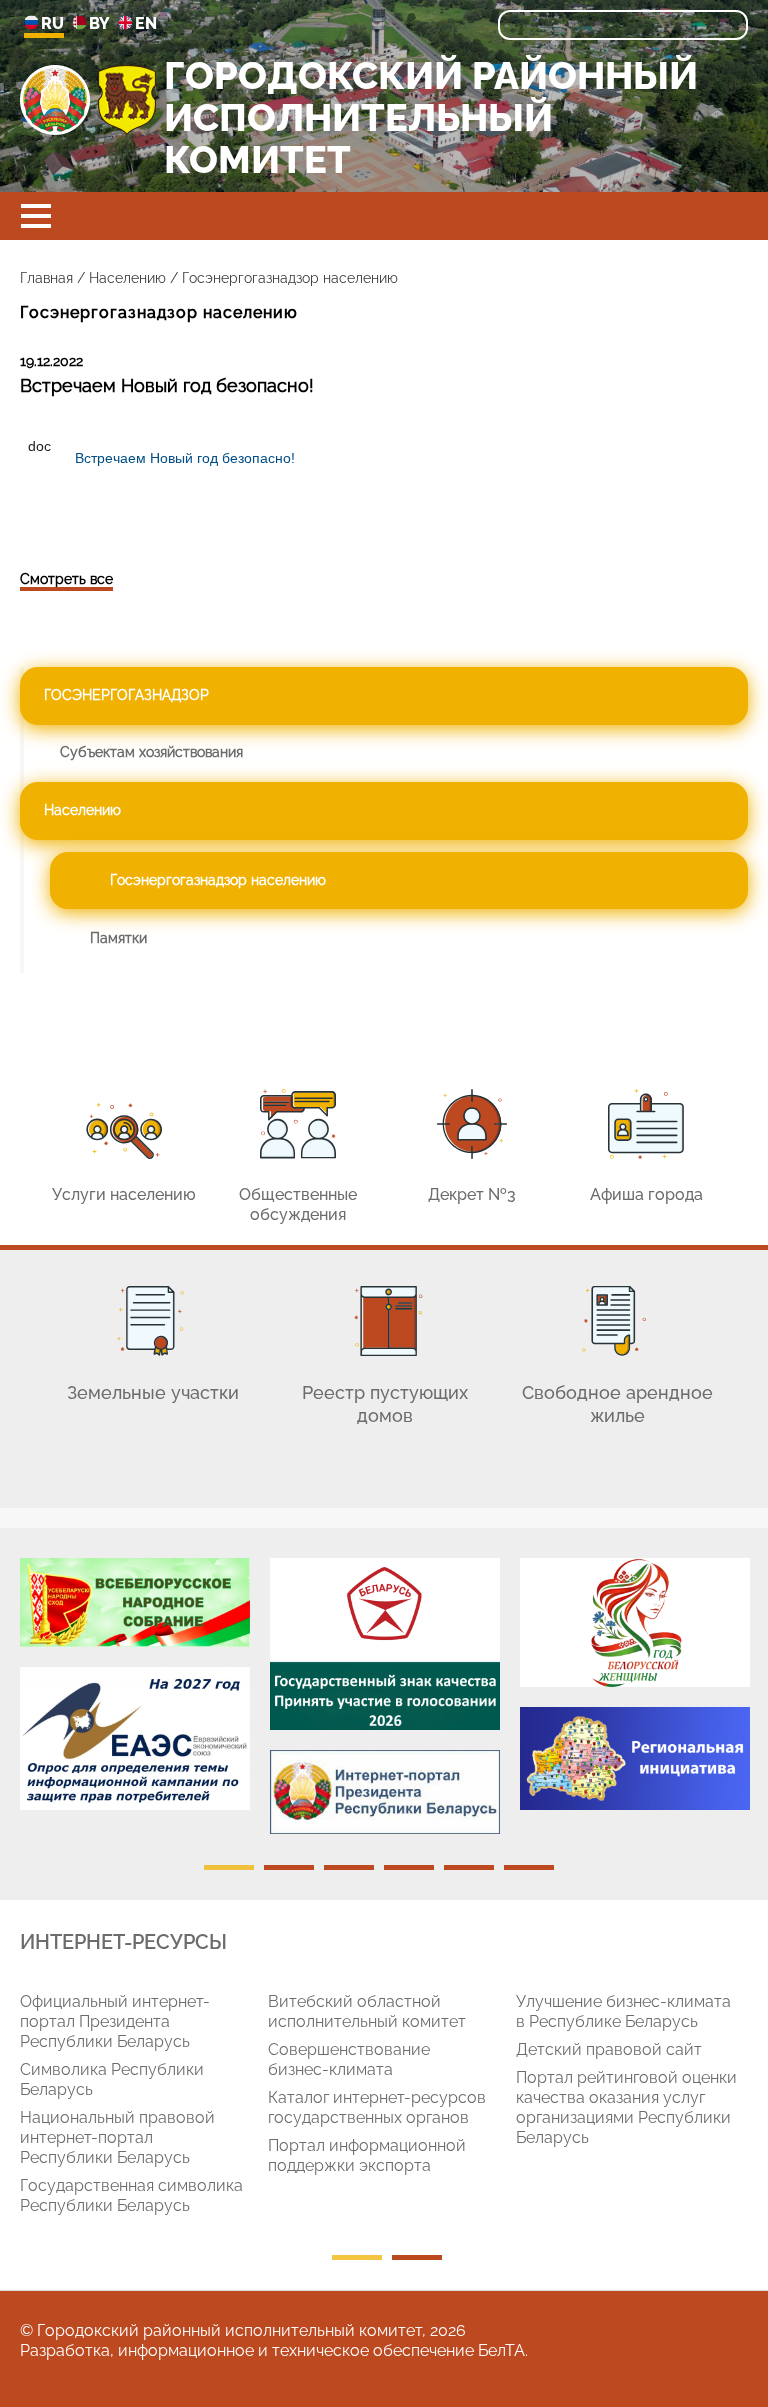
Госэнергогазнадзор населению (218, 880)
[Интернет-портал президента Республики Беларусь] (385, 1792)
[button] (36, 216)
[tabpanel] (135, 1694)
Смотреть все (66, 579)
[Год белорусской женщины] (635, 1622)
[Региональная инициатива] (635, 1758)
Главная (46, 278)
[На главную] (55, 100)
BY (99, 23)
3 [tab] (349, 1867)
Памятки (118, 938)
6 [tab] (529, 1867)
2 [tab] (289, 1867)
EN (146, 23)
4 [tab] (409, 1867)
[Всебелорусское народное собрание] (135, 1602)
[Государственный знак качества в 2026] (385, 1644)
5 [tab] (469, 1867)
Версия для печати (54, 514)
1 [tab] (229, 1867)
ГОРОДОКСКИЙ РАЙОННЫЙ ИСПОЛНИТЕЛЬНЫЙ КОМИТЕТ (431, 118)
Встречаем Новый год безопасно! (185, 458)
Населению (127, 278)
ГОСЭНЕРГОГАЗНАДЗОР (126, 695)
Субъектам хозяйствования (151, 752)
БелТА (501, 2350)
